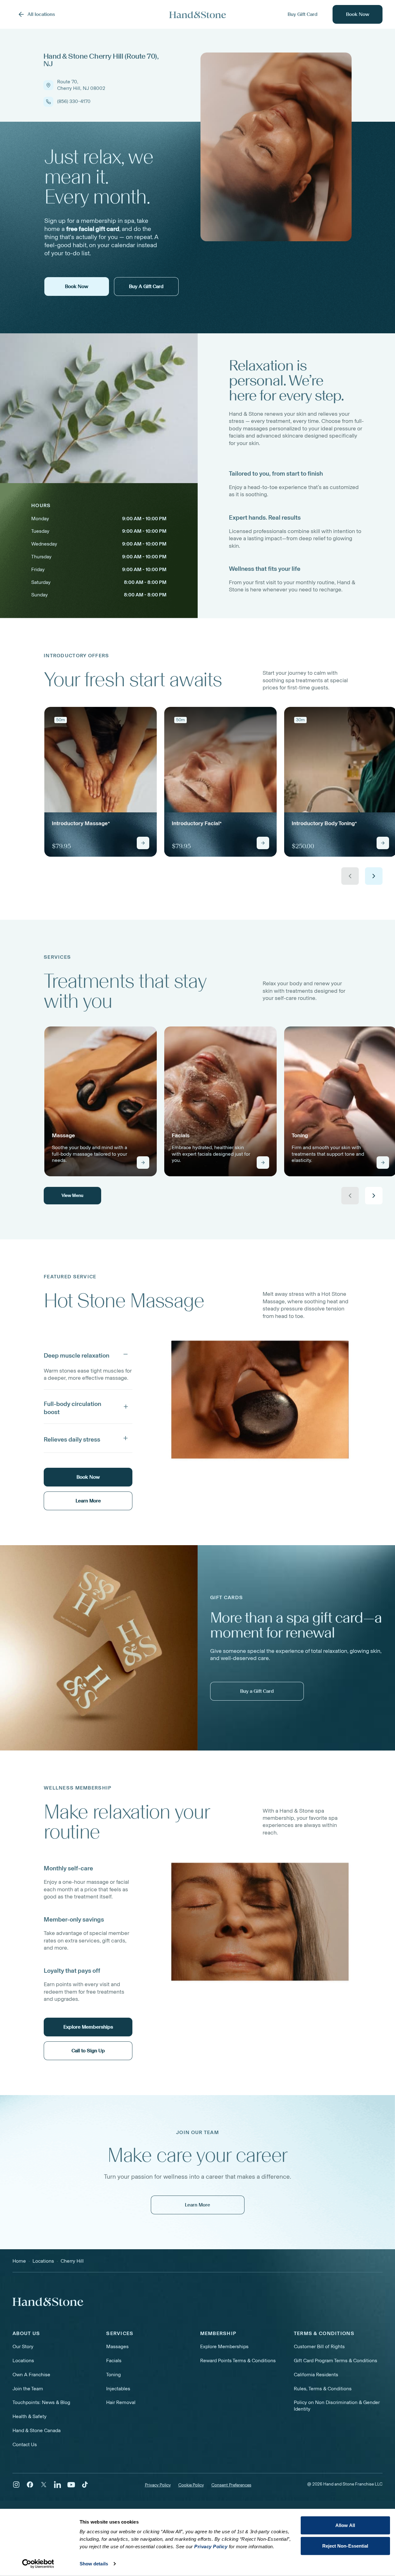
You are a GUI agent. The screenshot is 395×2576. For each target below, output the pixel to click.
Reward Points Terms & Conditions (238, 2361)
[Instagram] (16, 2485)
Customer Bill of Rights (319, 2346)
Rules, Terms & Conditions (323, 2389)
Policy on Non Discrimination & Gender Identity (337, 2406)
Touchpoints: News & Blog (41, 2402)
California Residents (316, 2375)
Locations (23, 2361)
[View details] (143, 843)
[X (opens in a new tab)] (44, 2485)
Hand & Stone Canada (37, 2430)
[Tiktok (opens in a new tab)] (85, 2485)
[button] (88, 1354)
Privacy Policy (158, 2485)
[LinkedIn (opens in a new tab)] (57, 2485)
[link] (101, 782)
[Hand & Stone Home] (198, 15)
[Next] (374, 876)
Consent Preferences (231, 2485)
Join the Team (28, 2389)
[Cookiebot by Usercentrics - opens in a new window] (38, 2564)
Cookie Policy (191, 2485)
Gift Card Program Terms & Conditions (336, 2361)
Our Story (23, 2346)
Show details (94, 2564)
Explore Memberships (224, 2346)
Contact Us (25, 2444)
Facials (114, 2361)
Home (19, 2261)
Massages (117, 2346)
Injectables (118, 2389)
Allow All (345, 2525)
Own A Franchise (31, 2375)
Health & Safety (30, 2416)
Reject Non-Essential (345, 2546)
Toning (114, 2375)
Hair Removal (121, 2402)
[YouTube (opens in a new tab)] (71, 2485)
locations (43, 2261)
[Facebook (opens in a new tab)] (30, 2485)
